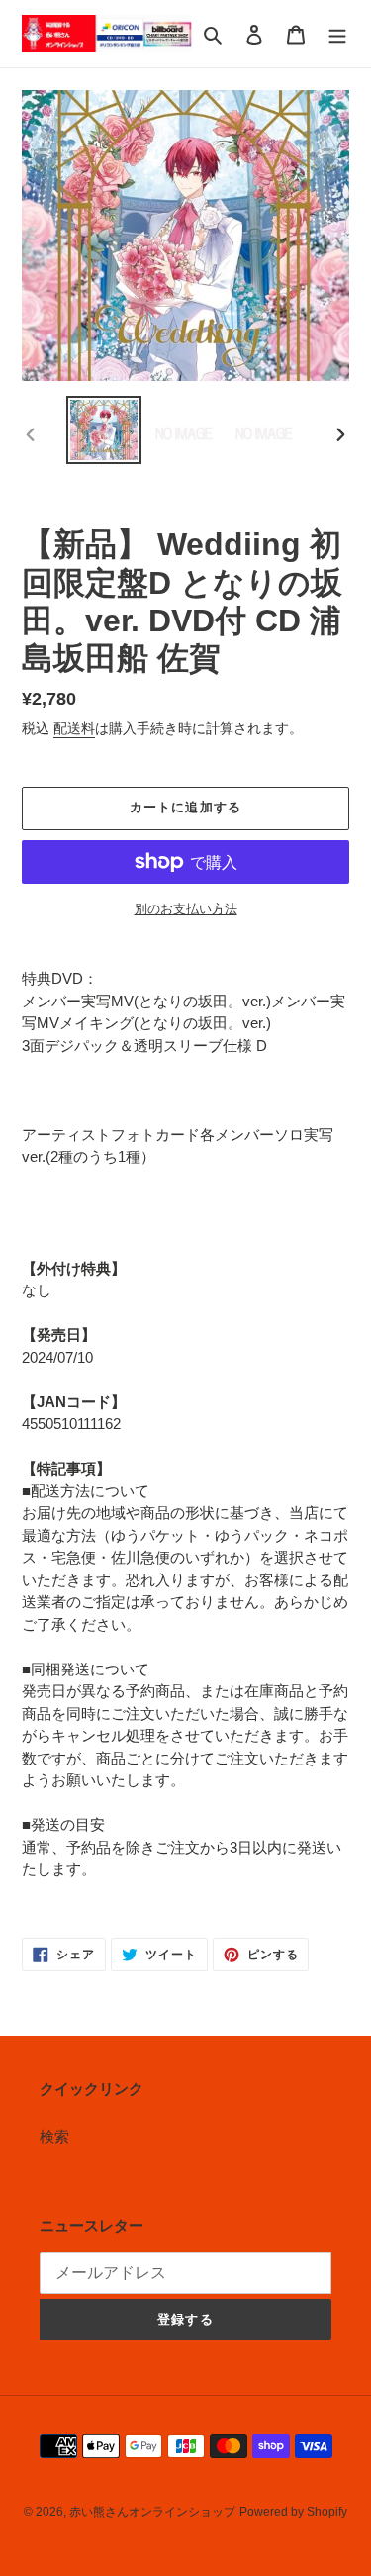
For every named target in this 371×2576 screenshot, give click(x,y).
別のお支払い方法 (186, 909)
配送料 (74, 728)
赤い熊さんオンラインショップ (152, 2512)
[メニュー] (337, 34)
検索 (54, 2136)
